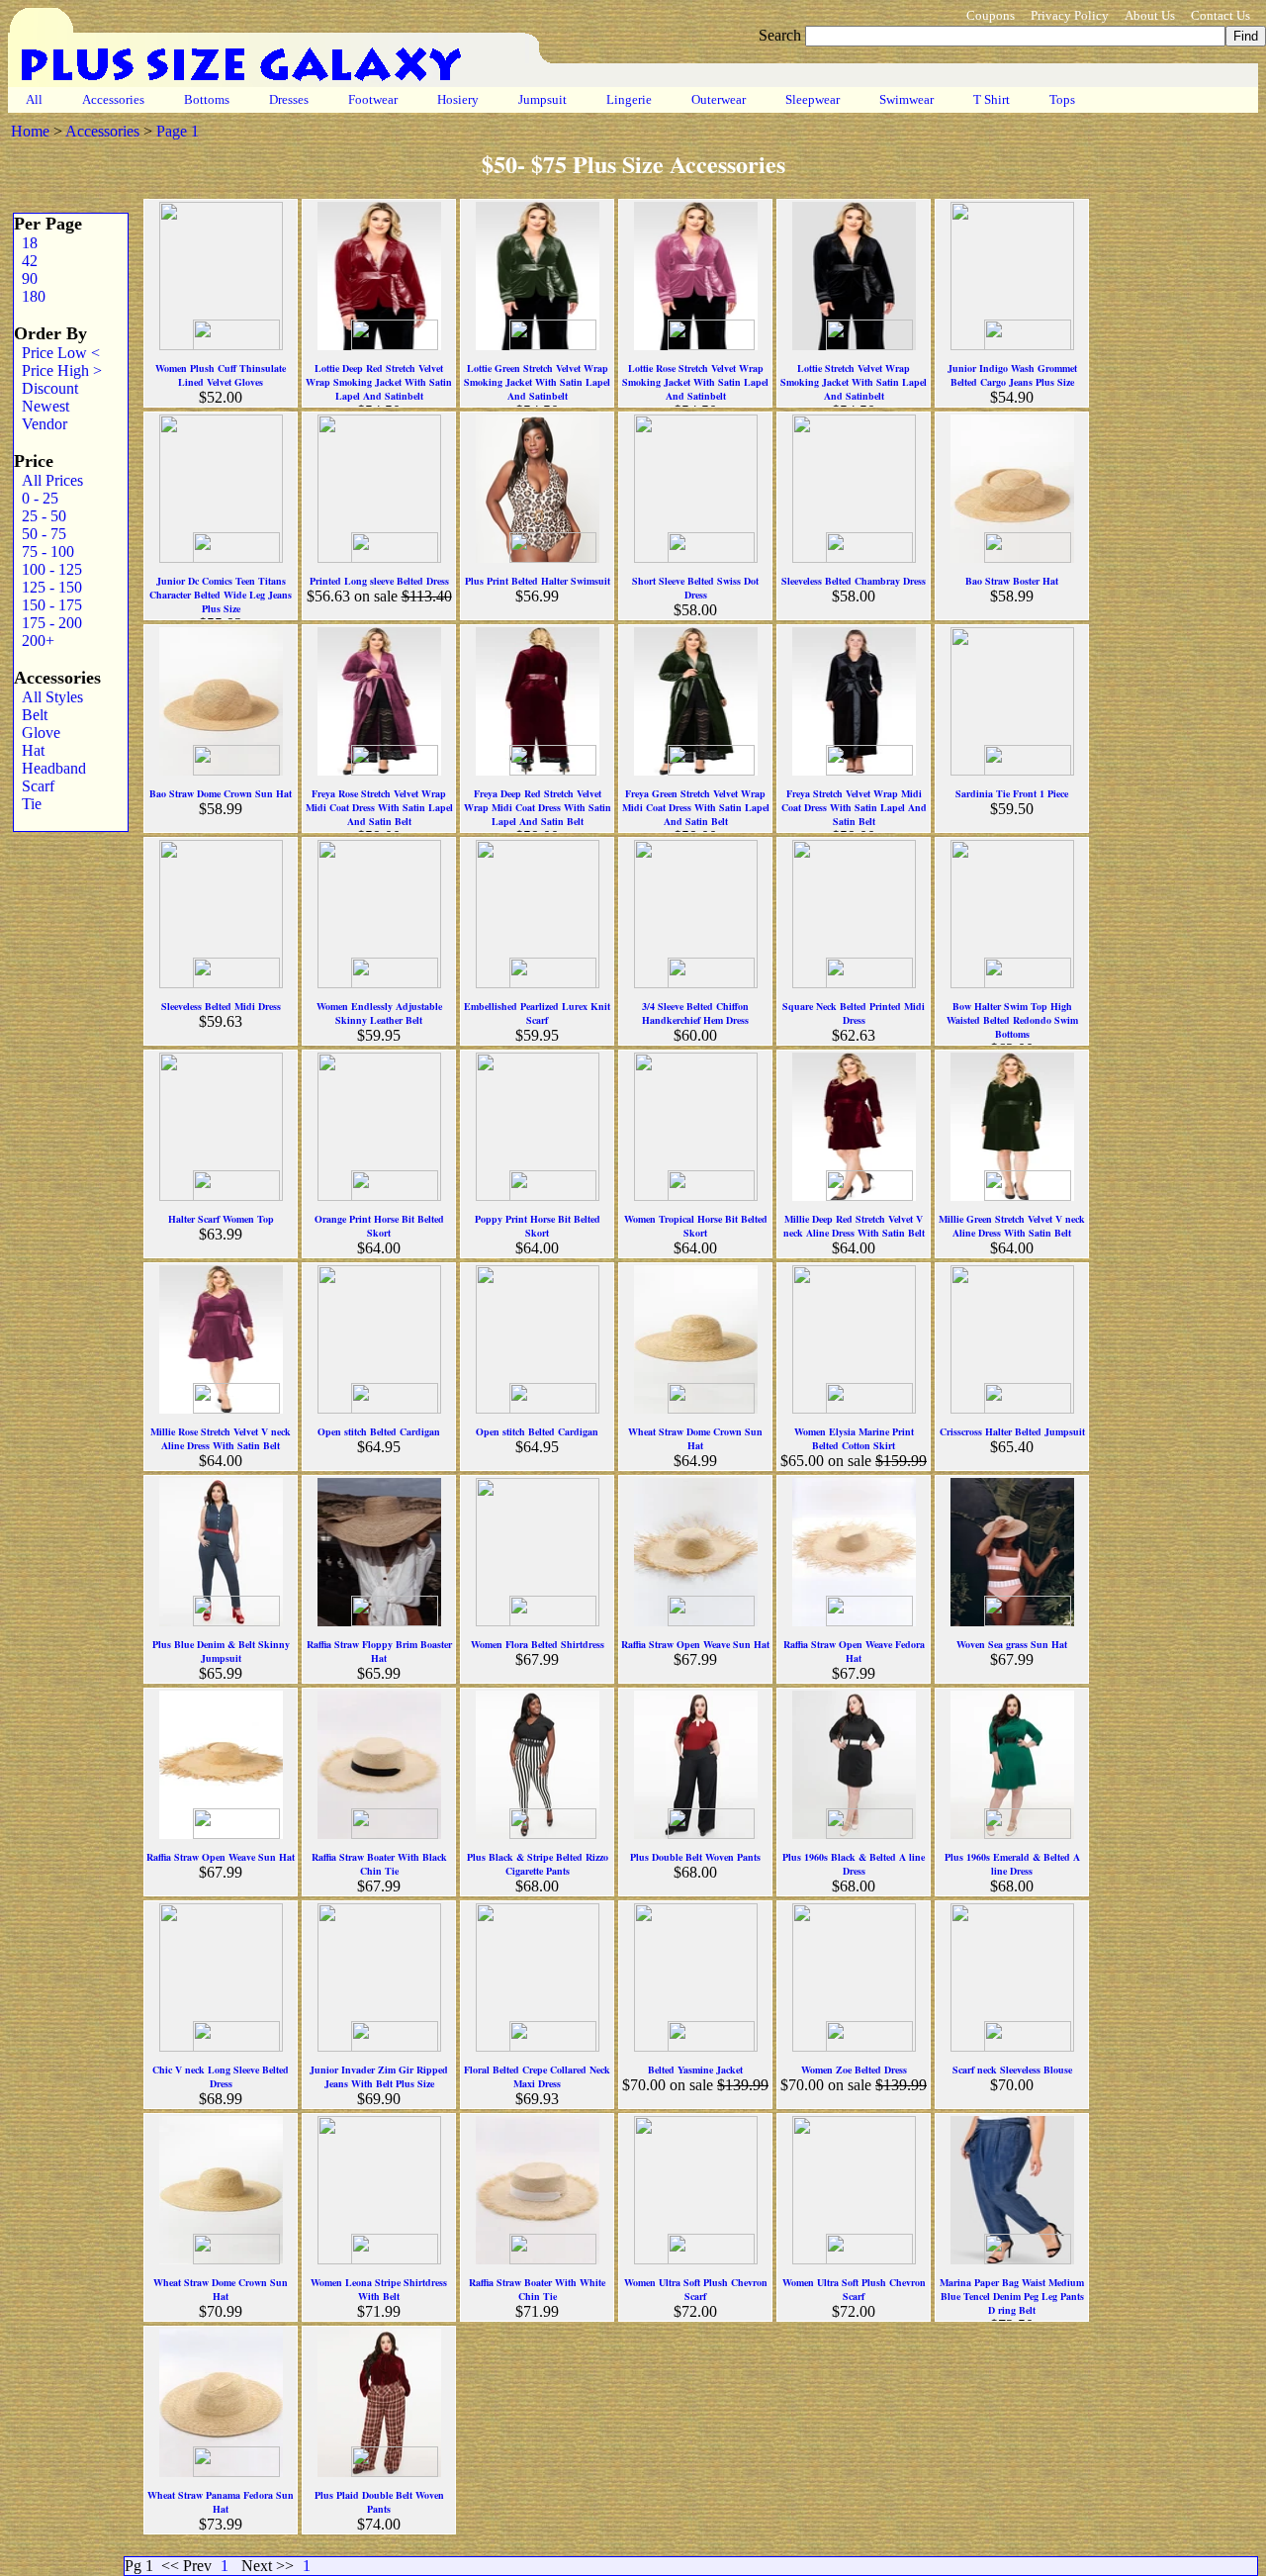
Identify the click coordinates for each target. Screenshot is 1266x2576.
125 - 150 (48, 587)
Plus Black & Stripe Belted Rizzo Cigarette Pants (538, 1864)
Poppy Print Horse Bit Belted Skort (538, 1226)
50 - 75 (40, 534)
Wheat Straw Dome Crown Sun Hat (695, 1438)
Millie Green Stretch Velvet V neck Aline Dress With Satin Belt (1012, 1226)
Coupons (991, 15)
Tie (28, 804)
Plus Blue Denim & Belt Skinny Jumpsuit (221, 1651)
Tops (1062, 99)
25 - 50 (40, 516)
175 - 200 (48, 623)
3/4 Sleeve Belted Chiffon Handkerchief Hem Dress (695, 1013)
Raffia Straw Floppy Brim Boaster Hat (379, 1651)
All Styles (48, 697)
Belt (31, 715)
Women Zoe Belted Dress (854, 2070)
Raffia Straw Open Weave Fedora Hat (854, 1651)
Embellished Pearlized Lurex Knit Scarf (537, 1013)
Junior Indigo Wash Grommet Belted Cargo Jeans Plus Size (1012, 375)
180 (30, 296)
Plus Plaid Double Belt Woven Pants (379, 2502)
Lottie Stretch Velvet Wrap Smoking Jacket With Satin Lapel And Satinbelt (854, 382)
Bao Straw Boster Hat (1012, 581)
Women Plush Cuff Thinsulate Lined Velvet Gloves (221, 375)
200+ (34, 641)
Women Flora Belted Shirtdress (538, 1644)
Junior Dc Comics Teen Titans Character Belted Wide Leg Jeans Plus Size (221, 595)
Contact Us (1221, 15)
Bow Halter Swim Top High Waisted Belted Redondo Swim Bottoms (1012, 1020)
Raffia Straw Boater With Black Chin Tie (379, 1864)
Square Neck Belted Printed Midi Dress (854, 1013)
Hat (29, 750)
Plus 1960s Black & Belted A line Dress (854, 1864)
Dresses (289, 99)
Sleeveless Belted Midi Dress (221, 1006)
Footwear (373, 99)
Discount (46, 388)
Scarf (34, 786)
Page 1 (178, 131)
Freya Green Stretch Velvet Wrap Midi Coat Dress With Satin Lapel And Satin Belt (696, 807)
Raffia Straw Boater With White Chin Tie (537, 2289)
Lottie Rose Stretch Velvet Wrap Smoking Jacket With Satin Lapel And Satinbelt (695, 382)
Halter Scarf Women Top (221, 1219)
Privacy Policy (1070, 15)
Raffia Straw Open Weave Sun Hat (695, 1644)
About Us (1150, 15)
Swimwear (906, 99)
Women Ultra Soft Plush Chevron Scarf (696, 2289)
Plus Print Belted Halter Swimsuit (538, 581)
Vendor (41, 424)
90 (26, 278)
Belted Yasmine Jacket (695, 2070)
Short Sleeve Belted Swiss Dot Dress (695, 588)
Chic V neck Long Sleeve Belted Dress (221, 2076)
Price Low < (57, 353)
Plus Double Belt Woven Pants (695, 1857)
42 (26, 261)
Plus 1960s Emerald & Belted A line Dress (1012, 1864)
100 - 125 (48, 569)
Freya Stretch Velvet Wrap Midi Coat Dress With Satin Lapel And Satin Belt (854, 807)
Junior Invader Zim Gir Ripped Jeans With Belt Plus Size (379, 2076)
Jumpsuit (543, 99)
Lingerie (629, 99)
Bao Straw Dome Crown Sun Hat (221, 793)
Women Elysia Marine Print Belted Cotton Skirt (854, 1438)
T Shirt (992, 99)
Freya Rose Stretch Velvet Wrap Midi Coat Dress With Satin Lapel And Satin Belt (379, 807)
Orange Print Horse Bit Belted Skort (379, 1226)
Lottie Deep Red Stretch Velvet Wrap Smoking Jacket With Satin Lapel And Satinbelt (379, 382)
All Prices (48, 480)
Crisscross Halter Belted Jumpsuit (1012, 1431)
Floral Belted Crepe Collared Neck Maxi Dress (537, 2076)
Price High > (58, 370)
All (34, 99)
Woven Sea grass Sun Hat (1012, 1644)
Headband (50, 768)
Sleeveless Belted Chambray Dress (854, 581)
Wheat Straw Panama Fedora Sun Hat (221, 2502)
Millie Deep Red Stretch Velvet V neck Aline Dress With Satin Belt (854, 1226)
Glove (37, 733)
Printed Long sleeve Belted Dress (379, 581)
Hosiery (458, 99)
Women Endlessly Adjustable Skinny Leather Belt (379, 1013)
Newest (42, 406)
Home (30, 131)
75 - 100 (44, 552)
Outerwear (719, 99)
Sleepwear (813, 99)
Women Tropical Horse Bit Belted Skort (696, 1226)
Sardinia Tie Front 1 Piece (1012, 793)
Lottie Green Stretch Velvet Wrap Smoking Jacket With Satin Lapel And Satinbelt (537, 382)
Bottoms (207, 99)
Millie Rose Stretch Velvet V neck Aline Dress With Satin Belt (221, 1438)
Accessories (113, 99)
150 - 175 (48, 605)
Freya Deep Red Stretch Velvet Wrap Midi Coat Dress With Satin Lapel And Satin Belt (538, 807)
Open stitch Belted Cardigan (379, 1431)
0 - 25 (36, 498)
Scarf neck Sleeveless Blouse (1012, 2070)
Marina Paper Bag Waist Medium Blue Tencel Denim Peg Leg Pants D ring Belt (1012, 2296)
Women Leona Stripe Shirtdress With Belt (379, 2289)
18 (26, 243)
